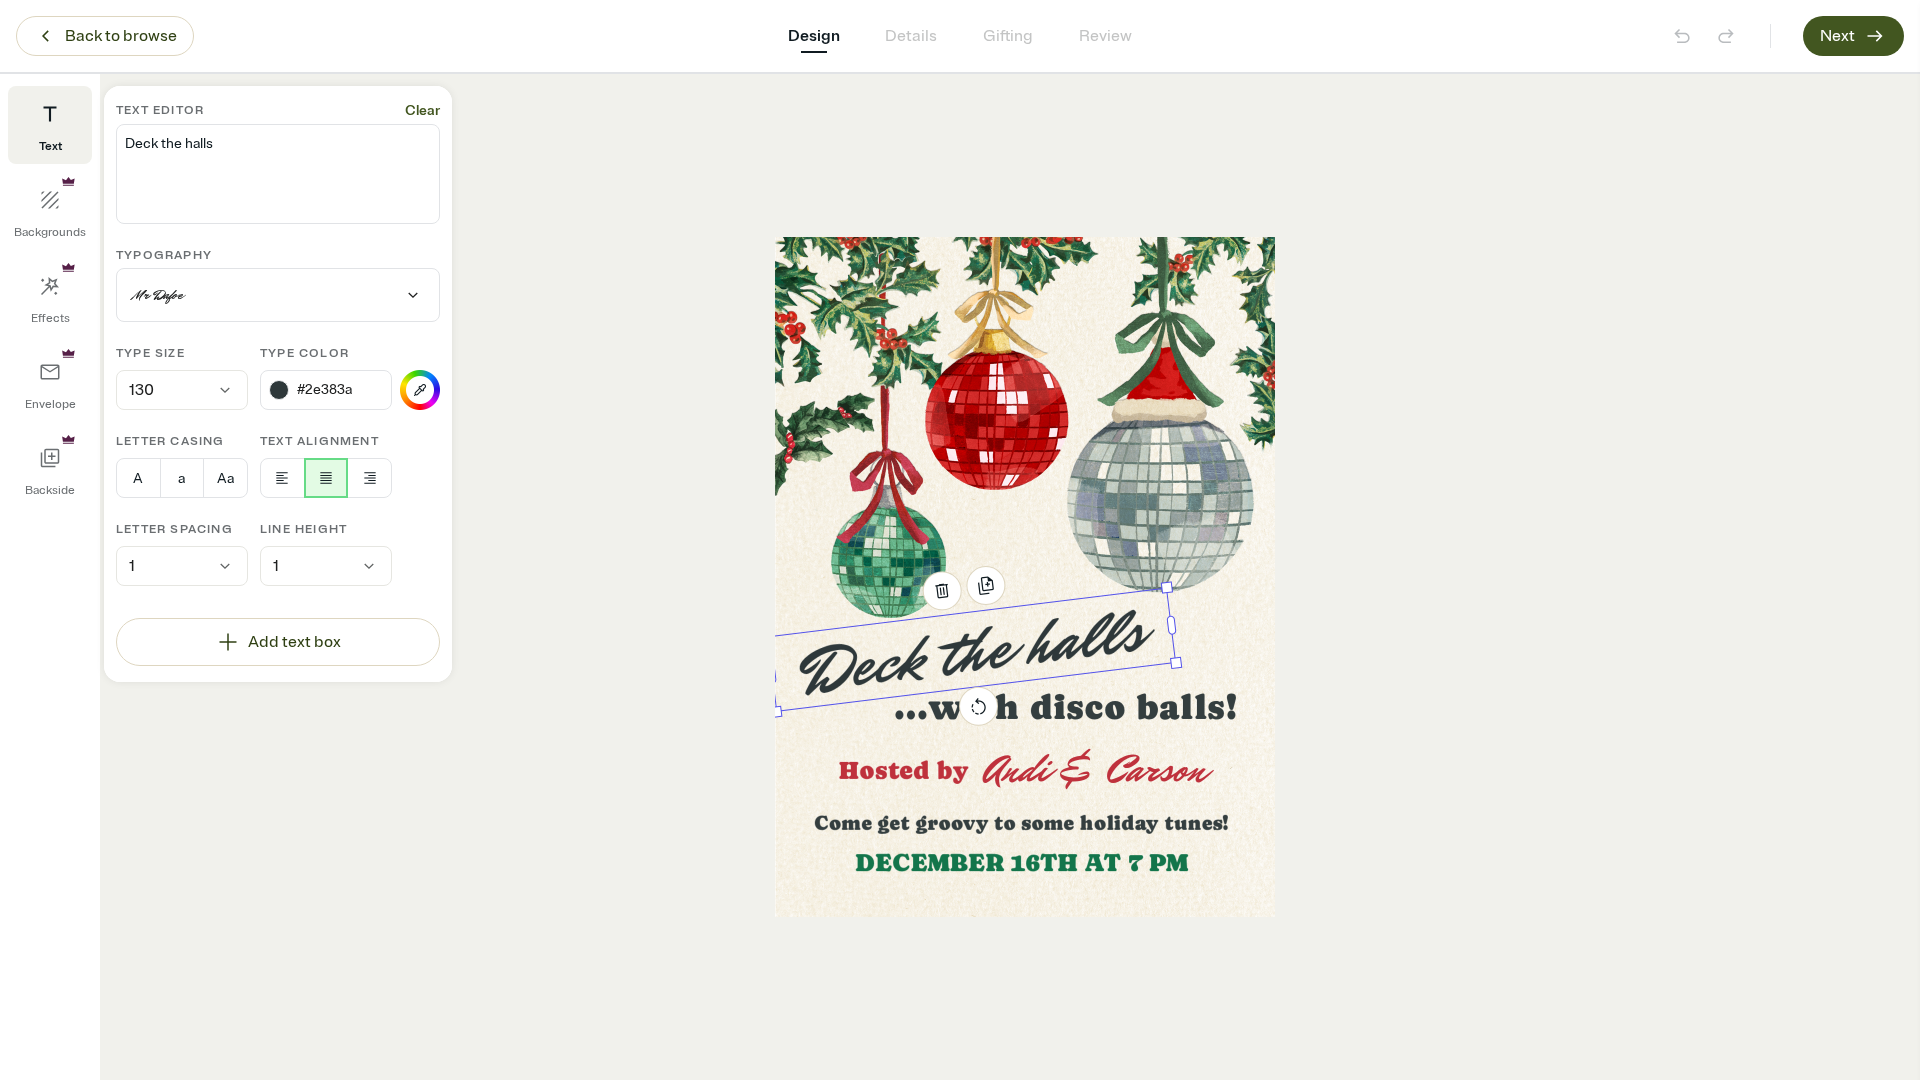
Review (1105, 36)
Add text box (294, 642)
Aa (225, 478)
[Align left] (282, 478)
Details (911, 36)
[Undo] (1682, 36)
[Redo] (1726, 36)
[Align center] (326, 478)
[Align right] (369, 478)
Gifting (1008, 36)
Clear (422, 110)
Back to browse (121, 36)
